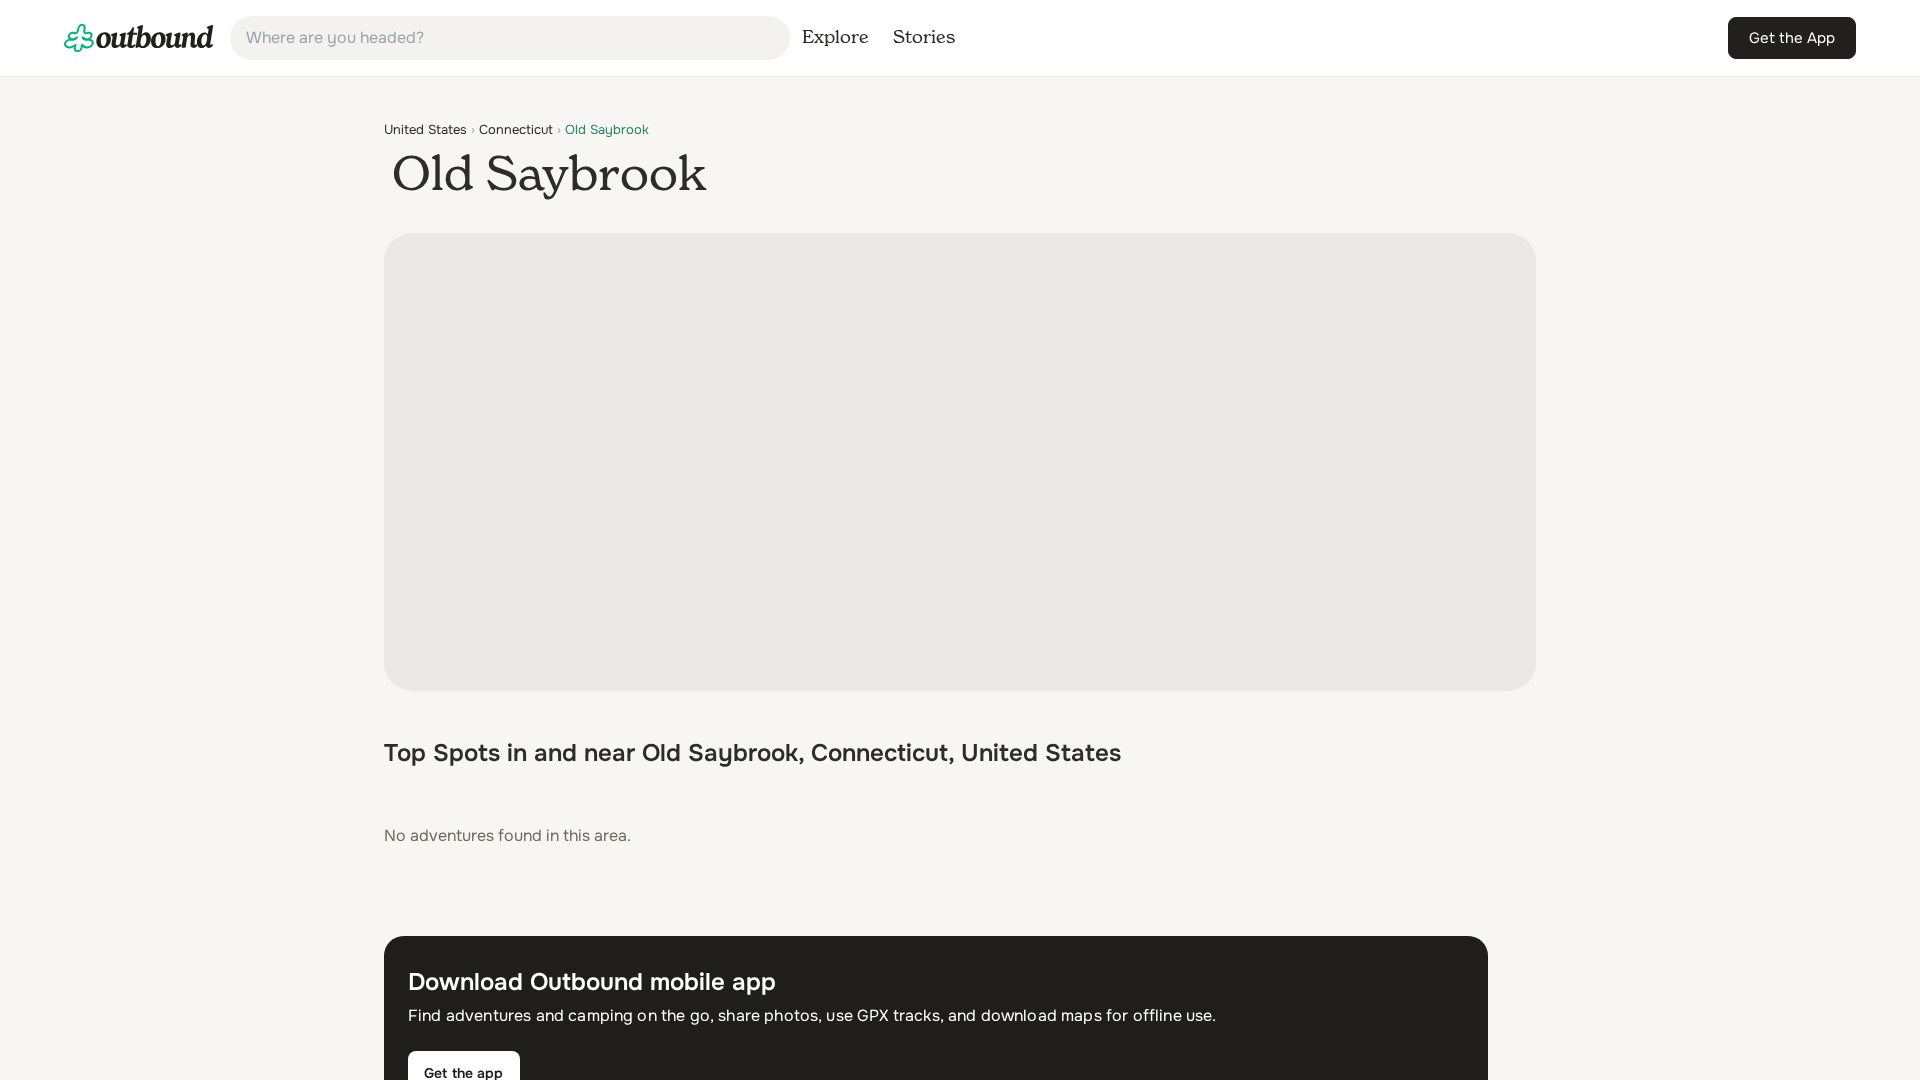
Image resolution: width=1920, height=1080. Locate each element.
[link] (139, 38)
